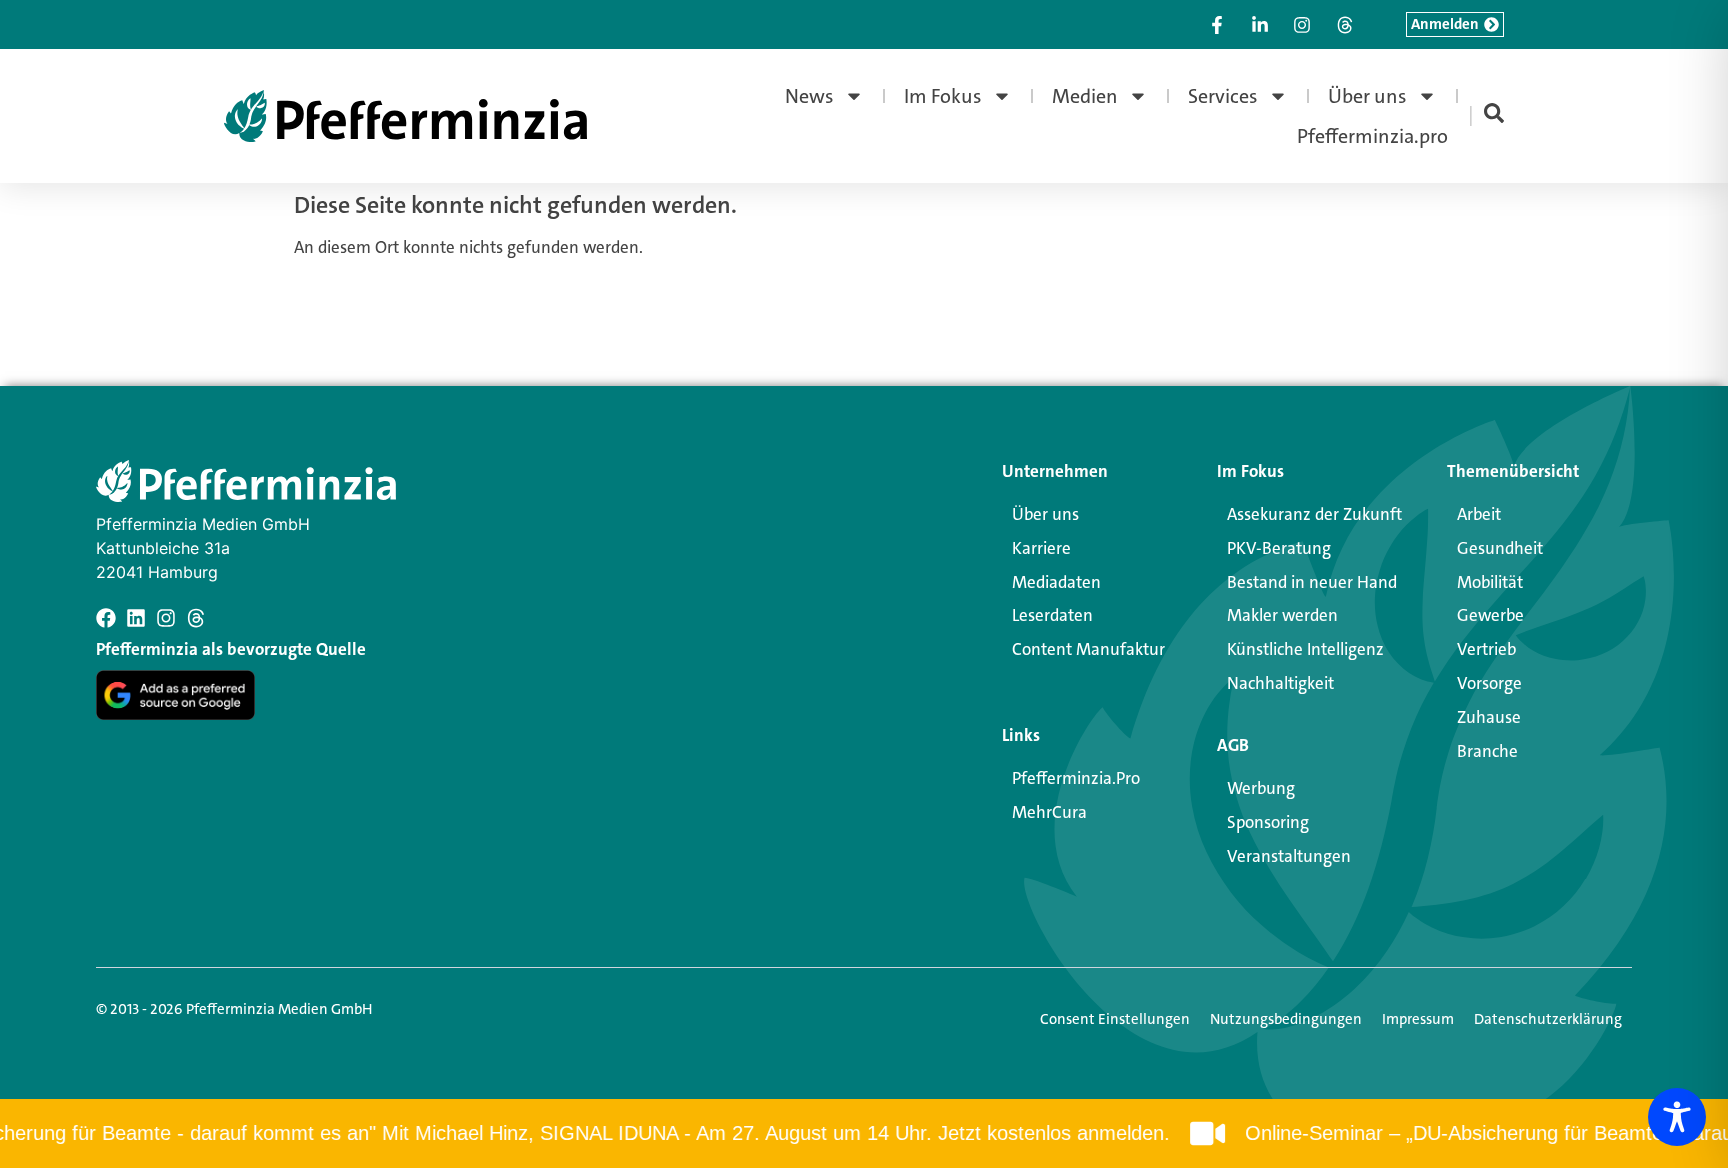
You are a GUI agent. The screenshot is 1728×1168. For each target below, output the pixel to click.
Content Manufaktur (1088, 649)
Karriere (1041, 548)
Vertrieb (1486, 649)
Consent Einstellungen (1115, 1019)
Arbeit (1479, 514)
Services (1223, 96)
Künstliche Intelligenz (1305, 649)
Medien (1085, 96)
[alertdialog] (864, 1133)
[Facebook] (106, 618)
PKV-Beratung (1279, 548)
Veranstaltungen (1289, 856)
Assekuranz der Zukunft (1314, 514)
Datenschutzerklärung (1548, 1019)
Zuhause (1489, 717)
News (809, 96)
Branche (1487, 751)
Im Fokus (943, 96)
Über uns (1367, 96)
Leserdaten (1052, 615)
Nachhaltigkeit (1280, 683)
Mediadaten (1056, 582)
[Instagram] (166, 618)
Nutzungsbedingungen (1286, 1019)
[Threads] (196, 618)
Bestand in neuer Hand (1312, 582)
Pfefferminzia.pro (1372, 136)
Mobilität (1490, 582)
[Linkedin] (136, 618)
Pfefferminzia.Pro (1076, 778)
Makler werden (1282, 615)
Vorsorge (1489, 683)
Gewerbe (1490, 615)
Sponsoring (1268, 822)
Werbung (1261, 788)
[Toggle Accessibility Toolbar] (1677, 1117)
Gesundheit (1500, 548)
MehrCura (1049, 812)
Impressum (1418, 1019)
